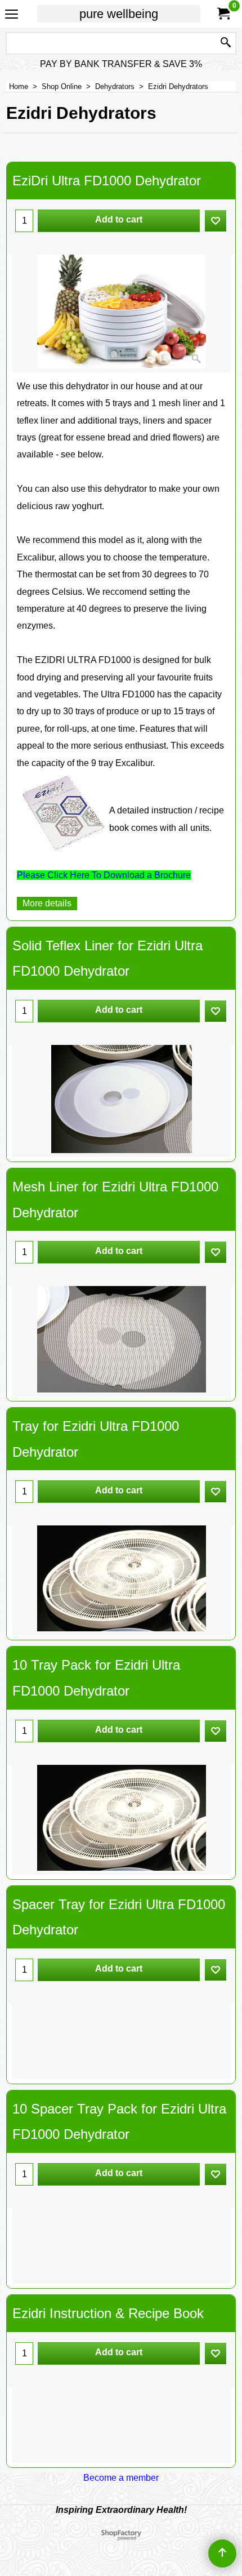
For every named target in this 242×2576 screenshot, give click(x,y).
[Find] (226, 43)
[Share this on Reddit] (144, 2490)
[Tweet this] (95, 2490)
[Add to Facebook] (82, 2490)
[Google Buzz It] (119, 2490)
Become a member (121, 2478)
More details (47, 903)
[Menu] (12, 15)
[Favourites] (216, 221)
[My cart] (223, 14)
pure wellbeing (119, 14)
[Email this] (158, 2490)
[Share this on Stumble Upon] (131, 2490)
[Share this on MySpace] (107, 2490)
